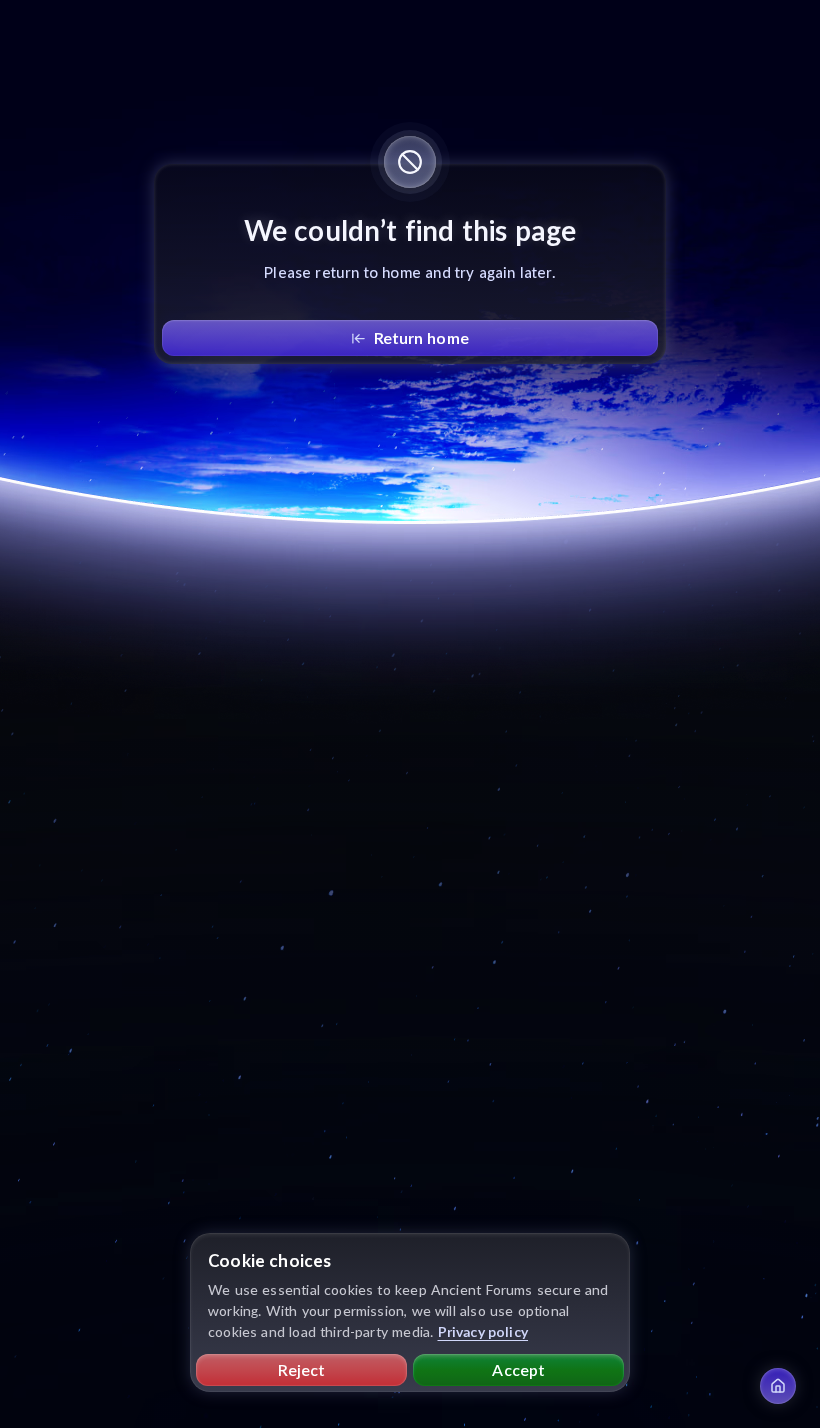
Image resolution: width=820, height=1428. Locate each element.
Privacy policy (483, 1331)
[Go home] (778, 1386)
